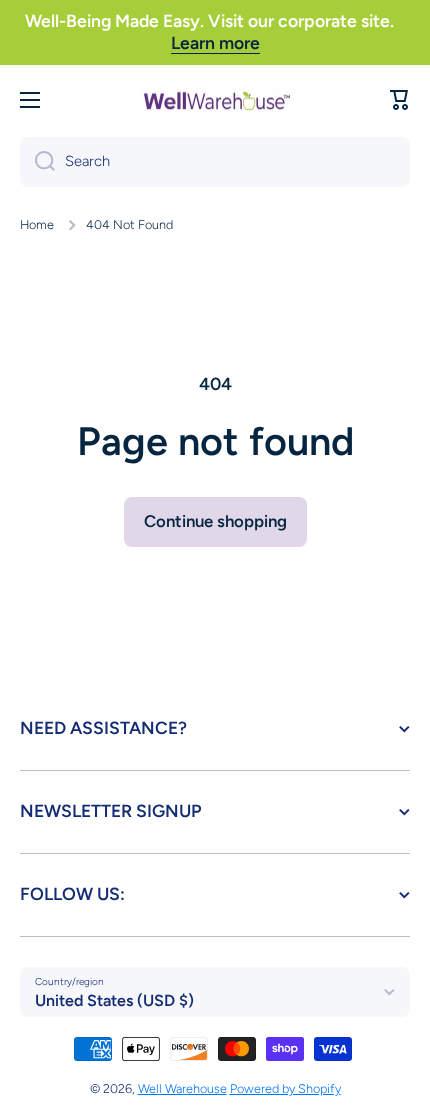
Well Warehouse (182, 1088)
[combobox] (215, 162)
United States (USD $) (114, 1000)
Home (37, 224)
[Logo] (215, 99)
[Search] (37, 162)
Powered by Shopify (285, 1088)
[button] (400, 100)
